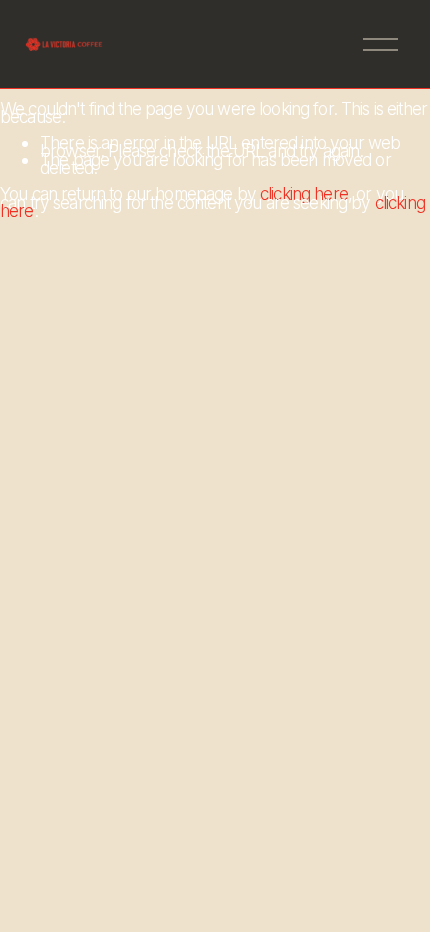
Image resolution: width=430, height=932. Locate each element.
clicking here (304, 193)
